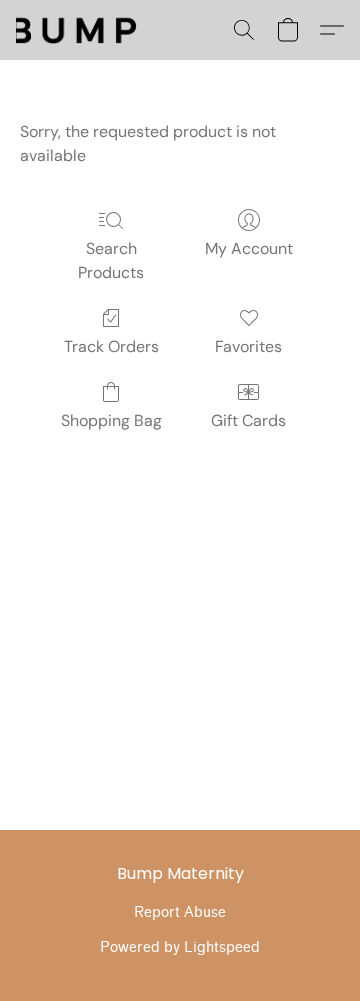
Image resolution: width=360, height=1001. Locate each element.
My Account (249, 248)
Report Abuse (180, 912)
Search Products (111, 260)
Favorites (248, 346)
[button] (244, 30)
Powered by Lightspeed (180, 947)
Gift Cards (248, 420)
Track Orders (111, 346)
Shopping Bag (111, 420)
